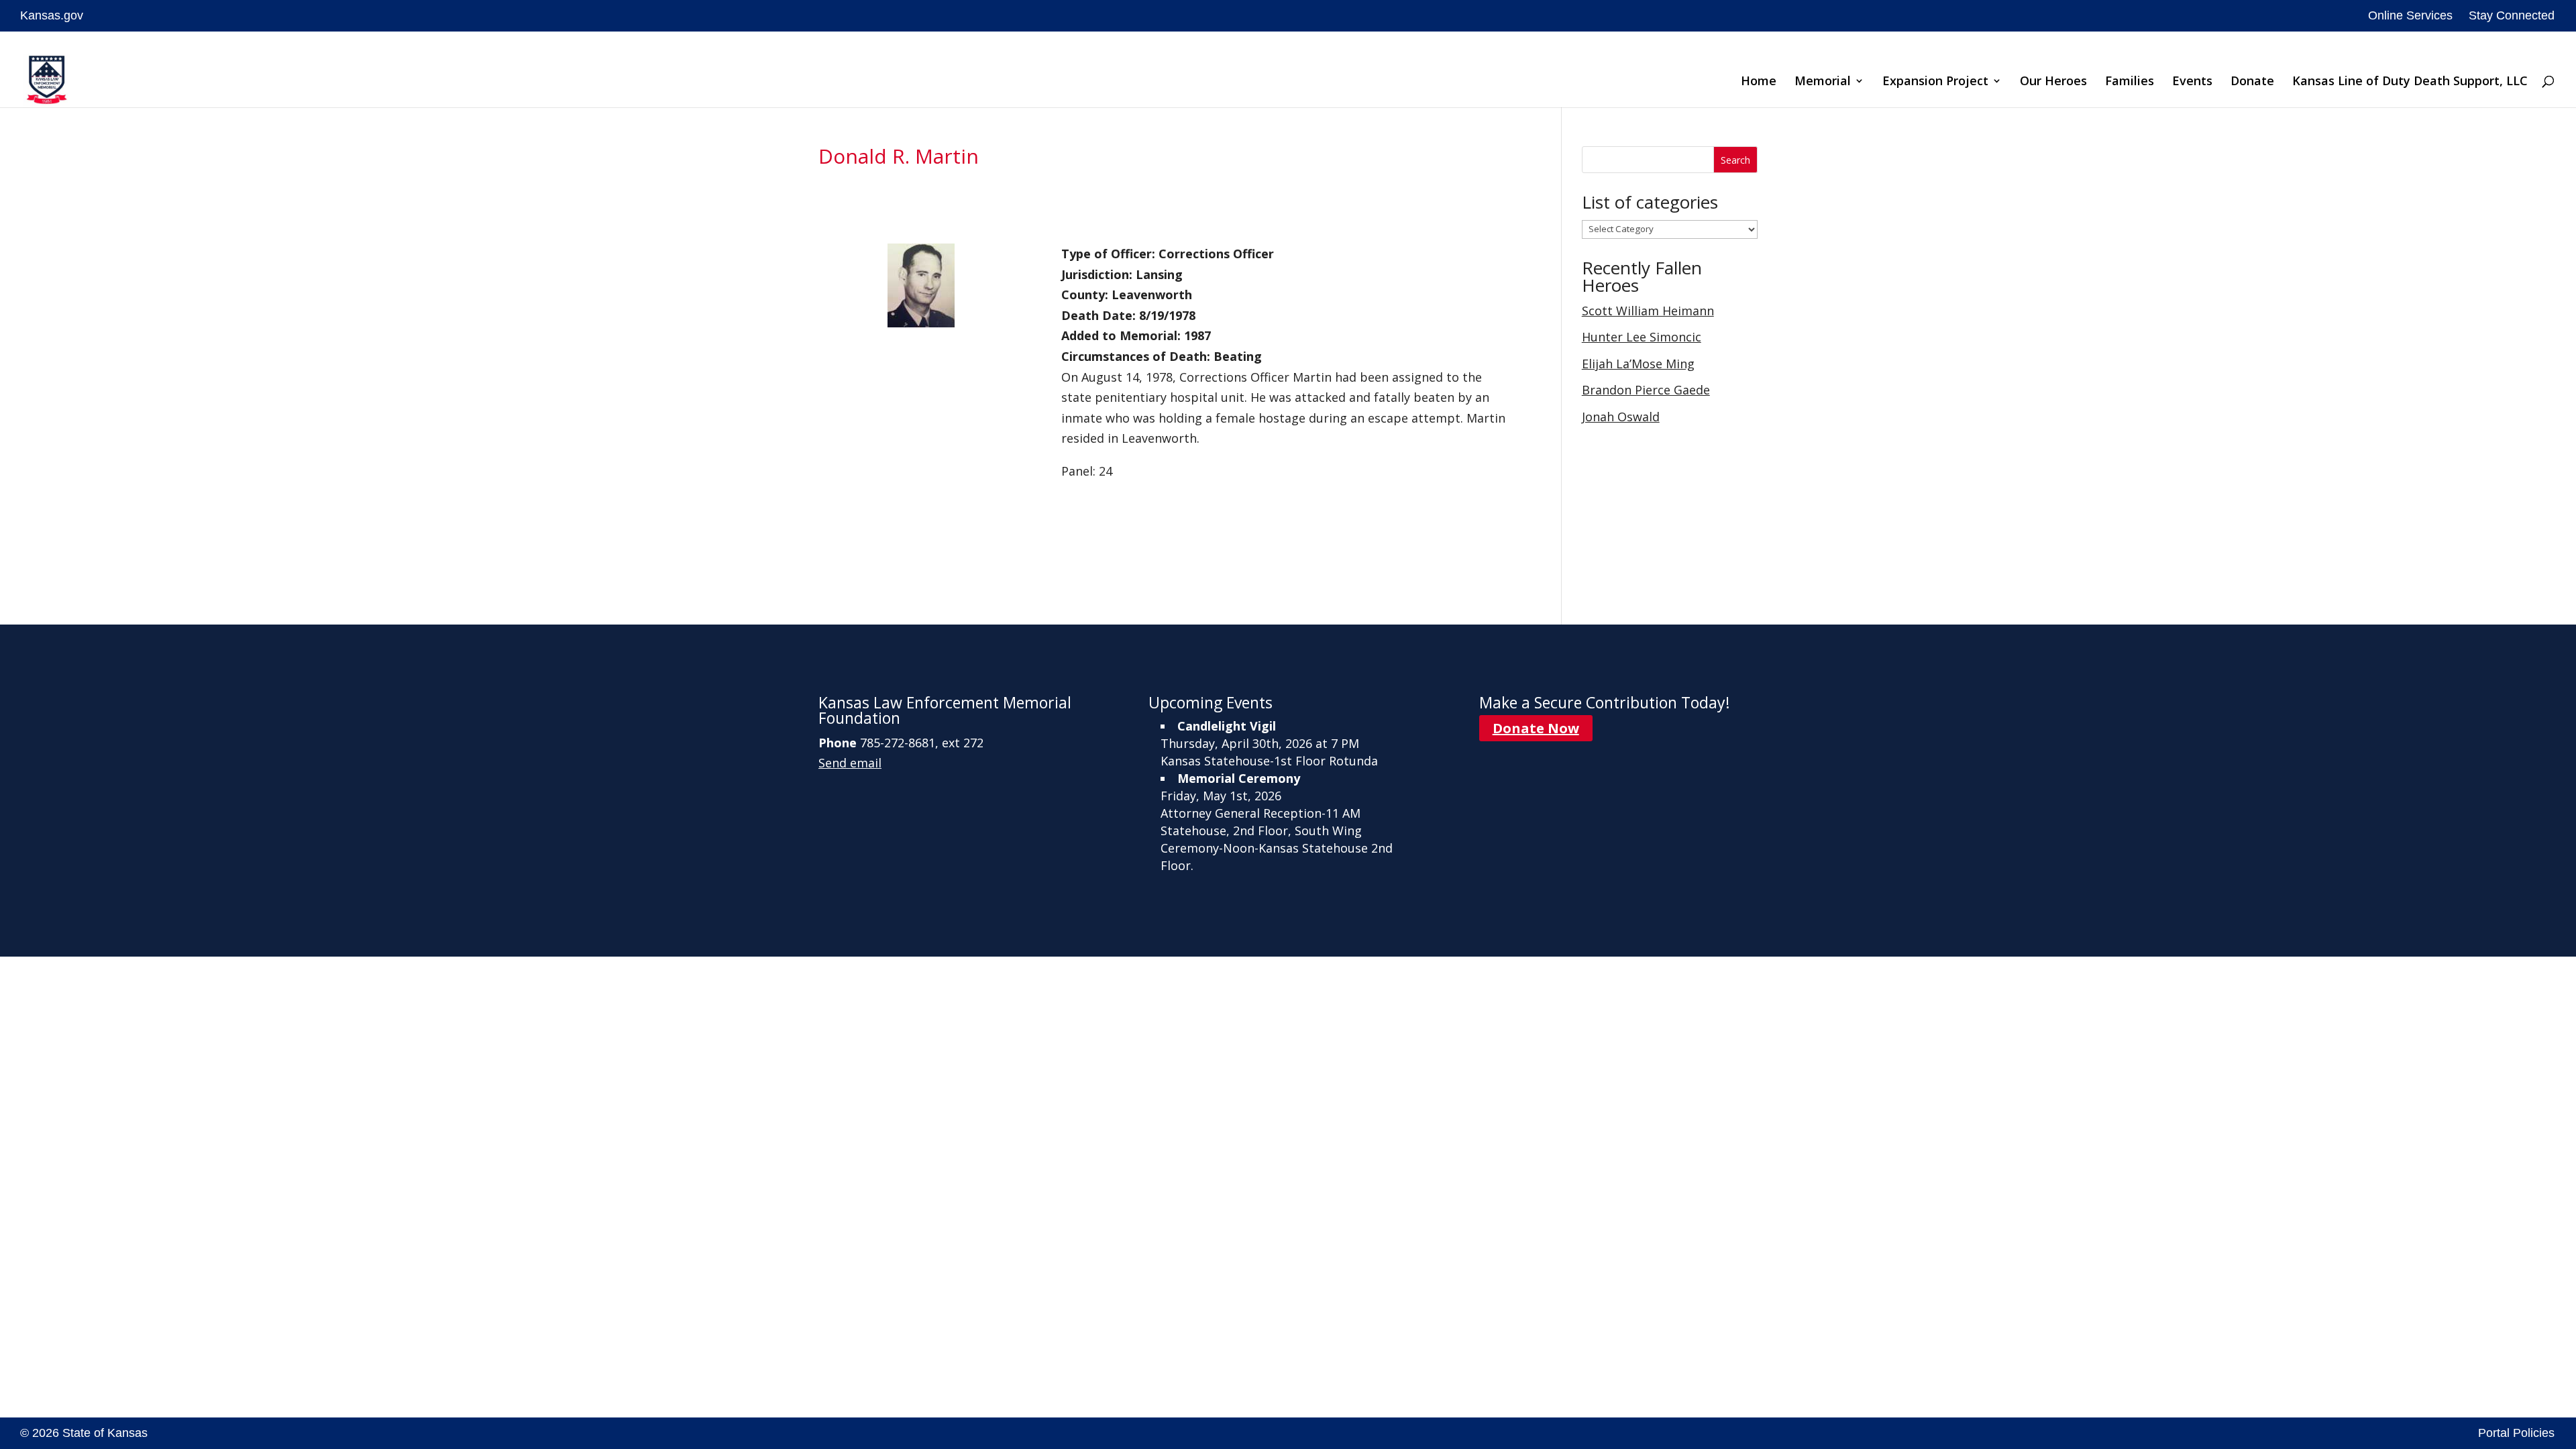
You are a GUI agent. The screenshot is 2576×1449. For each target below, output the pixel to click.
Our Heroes (2053, 82)
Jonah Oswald (1621, 417)
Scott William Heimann (1648, 311)
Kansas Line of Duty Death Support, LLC (2410, 82)
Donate (2252, 82)
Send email (850, 763)
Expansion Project (1935, 82)
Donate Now (1536, 728)
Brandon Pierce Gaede (1646, 390)
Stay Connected (2512, 15)
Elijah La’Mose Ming (1638, 364)
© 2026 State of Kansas (84, 1433)
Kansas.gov (52, 15)
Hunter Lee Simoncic (1642, 337)
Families (2130, 82)
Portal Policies (2516, 1433)
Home (1759, 82)
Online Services (2410, 15)
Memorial (1823, 82)
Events (2192, 82)
